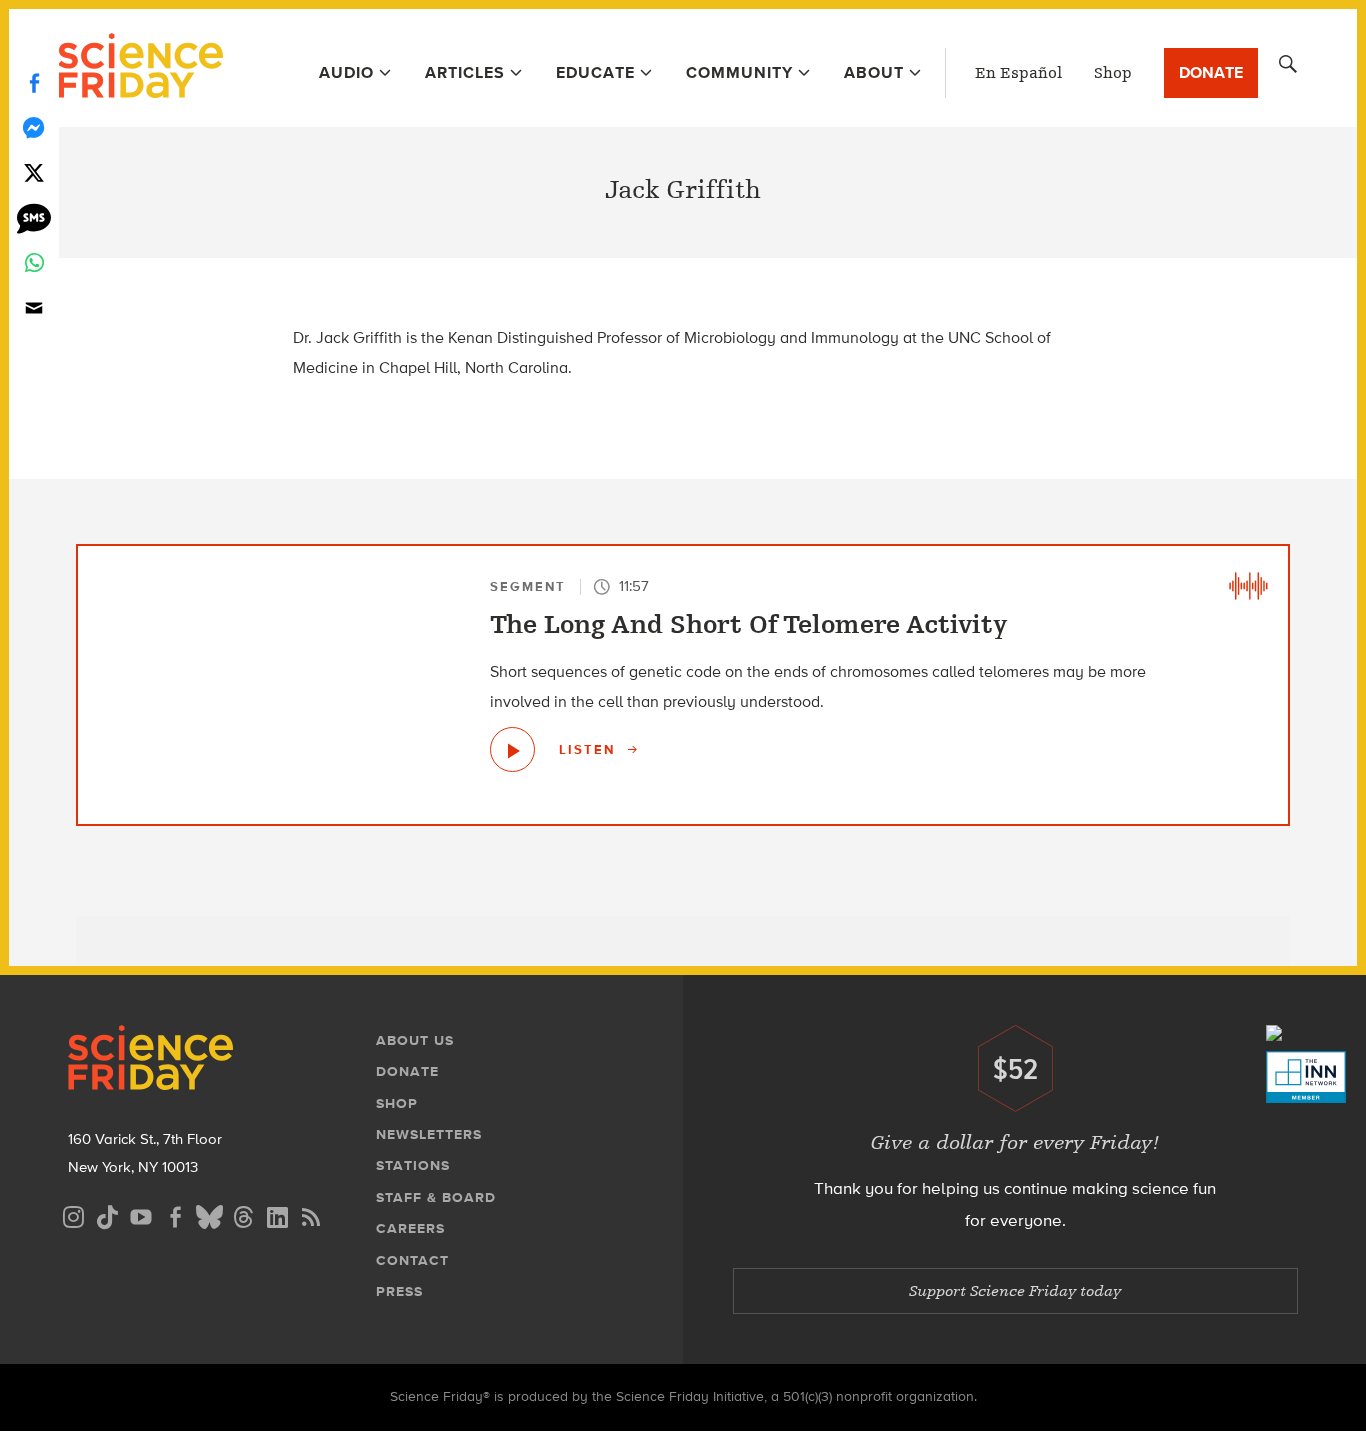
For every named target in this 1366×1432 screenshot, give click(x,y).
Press (399, 1291)
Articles (465, 72)
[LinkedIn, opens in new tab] (277, 1214)
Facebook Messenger (34, 127)
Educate (595, 72)
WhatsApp (34, 262)
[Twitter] (34, 172)
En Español (1018, 73)
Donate (1211, 72)
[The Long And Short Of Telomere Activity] (512, 749)
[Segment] (1248, 586)
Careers (410, 1228)
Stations (413, 1165)
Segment (528, 586)
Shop (1113, 73)
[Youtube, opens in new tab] (141, 1214)
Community (739, 72)
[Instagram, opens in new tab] (73, 1214)
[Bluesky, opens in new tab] (209, 1214)
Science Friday (140, 68)
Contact (412, 1260)
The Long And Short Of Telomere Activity (748, 625)
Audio (346, 72)
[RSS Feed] (311, 1214)
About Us (415, 1040)
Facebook (34, 82)
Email (34, 307)
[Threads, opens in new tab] (243, 1214)
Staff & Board (436, 1197)
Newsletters (429, 1134)
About (874, 72)
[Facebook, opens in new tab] (175, 1214)
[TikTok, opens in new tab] (107, 1214)
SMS (34, 217)
